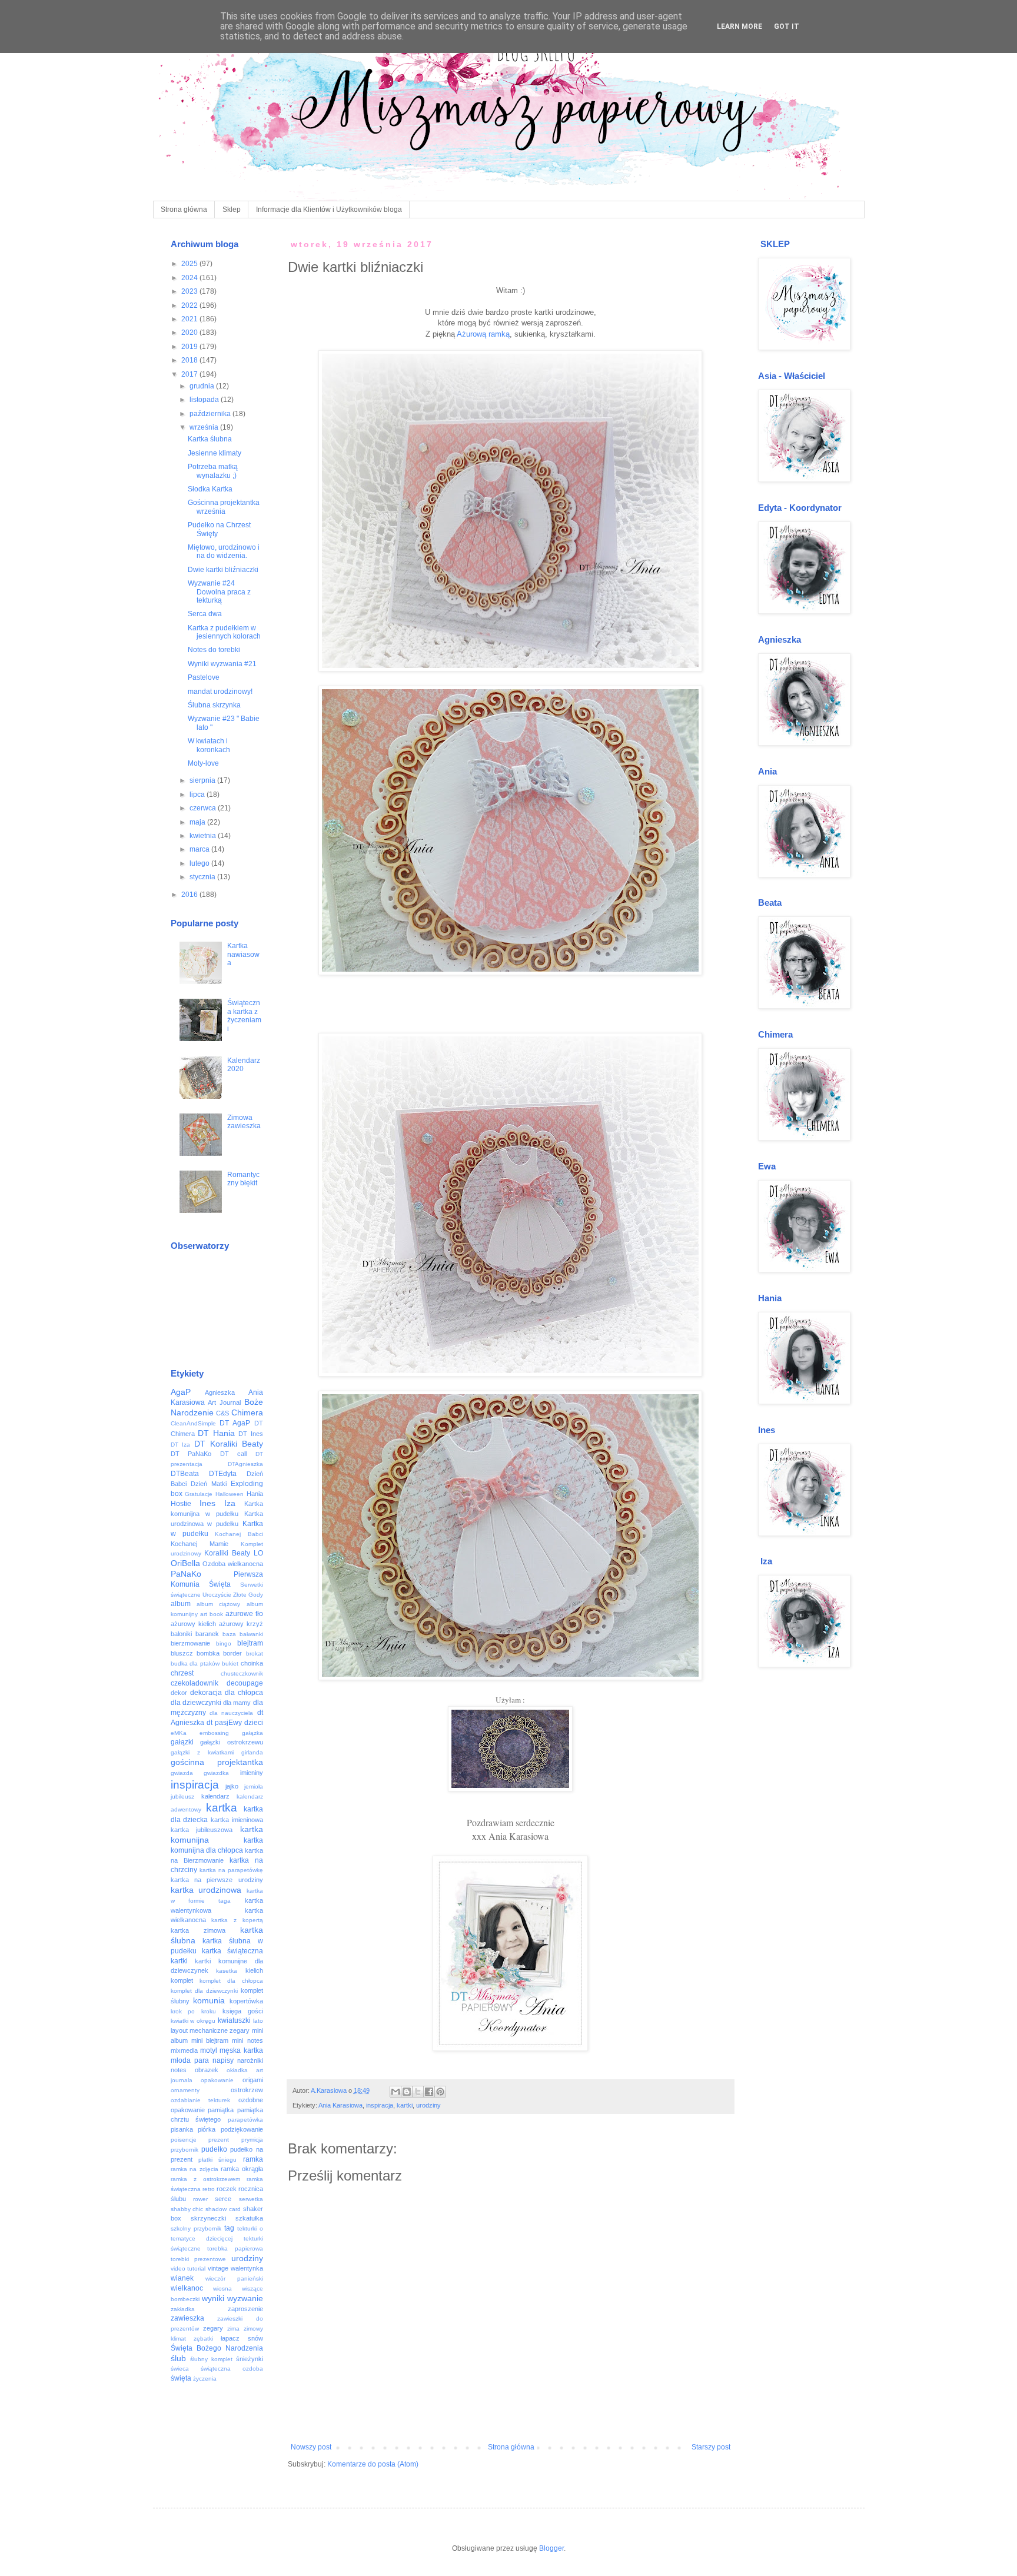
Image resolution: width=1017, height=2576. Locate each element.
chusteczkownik (242, 1673)
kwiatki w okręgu (193, 2021)
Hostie (181, 1504)
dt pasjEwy (224, 1723)
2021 (190, 319)
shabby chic (187, 2209)
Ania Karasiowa (340, 2105)
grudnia (203, 386)
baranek (207, 1634)
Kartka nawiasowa (243, 954)
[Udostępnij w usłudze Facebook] (429, 2092)
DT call (234, 1454)
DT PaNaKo (191, 1454)
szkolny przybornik (196, 2228)
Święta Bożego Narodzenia (217, 2348)
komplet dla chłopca (231, 1981)
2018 (190, 360)
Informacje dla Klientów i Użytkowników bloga (329, 210)
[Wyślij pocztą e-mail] (395, 2092)
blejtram (250, 1643)
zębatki (203, 2339)
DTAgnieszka (245, 1464)
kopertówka (246, 2001)
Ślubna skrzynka (214, 705)
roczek (227, 2189)
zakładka (183, 2309)
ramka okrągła (242, 2169)
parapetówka (245, 2120)
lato (258, 2021)
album (181, 1604)
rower (200, 2199)
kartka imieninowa (237, 1820)
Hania (255, 1494)
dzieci (254, 1723)
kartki (405, 2105)
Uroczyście (217, 1595)
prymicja (252, 2140)
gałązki (182, 1742)
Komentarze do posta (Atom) (373, 2464)
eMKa (179, 1733)
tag (229, 2228)
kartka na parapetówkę (231, 1870)
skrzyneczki (208, 2218)
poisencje (184, 2140)
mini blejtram (210, 2040)
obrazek (207, 2070)
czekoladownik (195, 1683)
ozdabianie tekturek (201, 2100)
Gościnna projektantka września (224, 507)
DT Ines (251, 1434)
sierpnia (203, 780)
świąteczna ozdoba (232, 2369)
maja (198, 822)
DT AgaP (235, 1423)
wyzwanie (245, 2298)
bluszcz (182, 1653)
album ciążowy (218, 1604)
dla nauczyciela (231, 1713)
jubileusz (182, 1796)
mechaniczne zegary (220, 2030)
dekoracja (206, 1693)
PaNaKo (186, 1574)
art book (212, 1614)
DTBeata (185, 1474)
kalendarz (215, 1796)
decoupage (245, 1683)
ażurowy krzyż (241, 1624)
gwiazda (182, 1773)
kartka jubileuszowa (202, 1830)
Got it (787, 26)
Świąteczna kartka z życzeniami (244, 1016)
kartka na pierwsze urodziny (217, 1880)
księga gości (243, 2011)
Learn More (740, 26)
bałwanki (251, 1634)
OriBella (185, 1563)
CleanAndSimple (193, 1423)
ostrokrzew (247, 2090)
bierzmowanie (190, 1643)
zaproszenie (245, 2309)
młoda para (190, 2060)
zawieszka (187, 2318)
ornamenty (185, 2090)
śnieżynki (250, 2359)
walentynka (247, 2268)
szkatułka (249, 2218)
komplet (182, 1980)
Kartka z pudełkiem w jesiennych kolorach (224, 632)
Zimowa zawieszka (244, 1122)
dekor (179, 1693)
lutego (200, 863)
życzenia (205, 2379)
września (205, 427)
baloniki (181, 1634)
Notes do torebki (214, 650)
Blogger (551, 2548)
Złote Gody (248, 1595)
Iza (230, 1503)
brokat (255, 1653)
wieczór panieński (234, 2278)
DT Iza (181, 1445)
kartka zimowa (198, 1930)
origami (253, 2080)
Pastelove (204, 677)
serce (223, 2199)
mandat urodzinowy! (220, 692)
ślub (178, 2358)
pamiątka (221, 2110)
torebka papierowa (235, 2248)
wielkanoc (187, 2288)
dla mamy (237, 1703)
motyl (209, 2050)
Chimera (247, 1412)
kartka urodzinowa (206, 1890)
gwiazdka (216, 1773)
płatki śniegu (217, 2160)
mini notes (247, 2040)
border (232, 1653)
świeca (180, 2369)
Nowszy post (311, 2447)
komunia (209, 2000)
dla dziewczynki (196, 1703)
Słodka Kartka (210, 489)
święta (181, 2378)
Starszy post (711, 2447)
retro (209, 2189)
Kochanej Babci (239, 1534)
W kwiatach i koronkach (209, 745)
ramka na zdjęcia (195, 2169)
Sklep (232, 210)
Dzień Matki (209, 1484)
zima (233, 2329)
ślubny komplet (211, 2359)
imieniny (252, 1773)
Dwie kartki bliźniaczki (223, 570)
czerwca (204, 808)
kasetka (227, 1971)
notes (179, 2070)
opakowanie (217, 2080)
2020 (190, 333)
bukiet (230, 1663)
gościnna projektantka (217, 1762)
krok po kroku (194, 2011)
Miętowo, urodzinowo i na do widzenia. (224, 551)
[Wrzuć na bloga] (407, 2092)
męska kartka (241, 2050)
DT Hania (216, 1433)
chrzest (182, 1673)
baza (229, 1634)
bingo (224, 1643)
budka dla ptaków (195, 1663)
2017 (190, 374)
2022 (190, 305)
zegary (213, 2328)
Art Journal (224, 1402)
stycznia (203, 877)
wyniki (213, 2298)
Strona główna (184, 210)
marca (200, 849)
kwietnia (204, 836)
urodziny (428, 2105)
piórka (207, 2129)
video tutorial (188, 2268)
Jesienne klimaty (215, 453)
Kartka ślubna (210, 439)
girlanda (252, 1752)
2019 (190, 347)
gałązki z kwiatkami (202, 1752)
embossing (214, 1733)
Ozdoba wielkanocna (233, 1564)
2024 (190, 278)
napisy (223, 2060)
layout (179, 2030)
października (211, 414)
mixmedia (184, 2050)
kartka (222, 1808)
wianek (182, 2278)
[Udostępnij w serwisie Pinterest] (440, 2092)
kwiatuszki (234, 2020)
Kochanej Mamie (200, 1544)
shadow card (223, 2209)
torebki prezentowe (198, 2259)
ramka (253, 2159)
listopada (205, 400)
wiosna (222, 2289)
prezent (219, 2140)
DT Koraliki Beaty (229, 1444)
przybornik (185, 2150)
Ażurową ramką (483, 334)
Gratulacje (199, 1494)
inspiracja (380, 2105)
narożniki (250, 2060)
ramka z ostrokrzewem (205, 2179)
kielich (254, 1970)
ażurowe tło (244, 1614)
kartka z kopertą (237, 1920)
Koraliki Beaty (227, 1553)
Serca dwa (205, 614)
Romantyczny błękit (243, 1179)
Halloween (230, 1494)
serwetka (251, 2199)
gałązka (252, 1733)
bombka (208, 1653)
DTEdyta (223, 1474)
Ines (207, 1503)
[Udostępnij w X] (418, 2092)
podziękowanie (242, 2129)
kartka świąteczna (232, 1951)
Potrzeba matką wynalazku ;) (213, 471)
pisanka (182, 2129)
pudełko (214, 2149)
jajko (232, 1786)
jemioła (254, 1786)
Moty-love (203, 763)
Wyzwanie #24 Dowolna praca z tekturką (219, 592)
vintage (218, 2268)
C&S (222, 1413)
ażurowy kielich (193, 1624)
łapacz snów (242, 2338)
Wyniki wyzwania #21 (222, 664)
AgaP (181, 1392)
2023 (190, 291)
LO (258, 1553)
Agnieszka (220, 1392)
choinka (252, 1663)
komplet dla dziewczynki (204, 1991)
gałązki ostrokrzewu (232, 1742)
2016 (190, 895)
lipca (198, 795)
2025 (190, 264)
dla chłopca (244, 1693)
